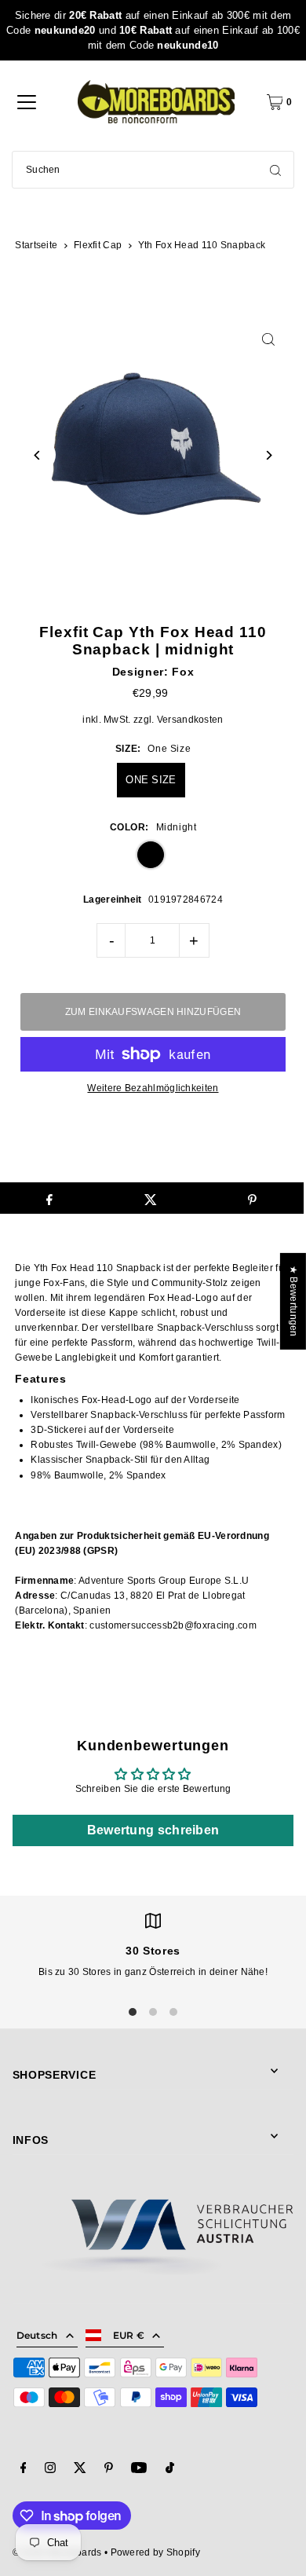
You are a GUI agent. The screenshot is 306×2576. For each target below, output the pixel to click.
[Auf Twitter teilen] (151, 1198)
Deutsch (37, 2335)
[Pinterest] (109, 2470)
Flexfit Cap (98, 245)
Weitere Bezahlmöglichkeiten (153, 1088)
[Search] (275, 170)
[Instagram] (50, 2470)
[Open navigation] (27, 102)
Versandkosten (190, 720)
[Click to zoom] (268, 340)
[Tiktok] (170, 2470)
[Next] (268, 455)
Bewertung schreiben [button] (153, 1830)
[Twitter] (80, 2470)
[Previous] (38, 455)
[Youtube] (139, 2470)
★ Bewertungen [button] (293, 1301)
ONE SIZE (151, 780)
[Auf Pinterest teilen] (253, 1198)
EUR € (129, 2335)
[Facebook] (24, 2470)
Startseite (36, 245)
